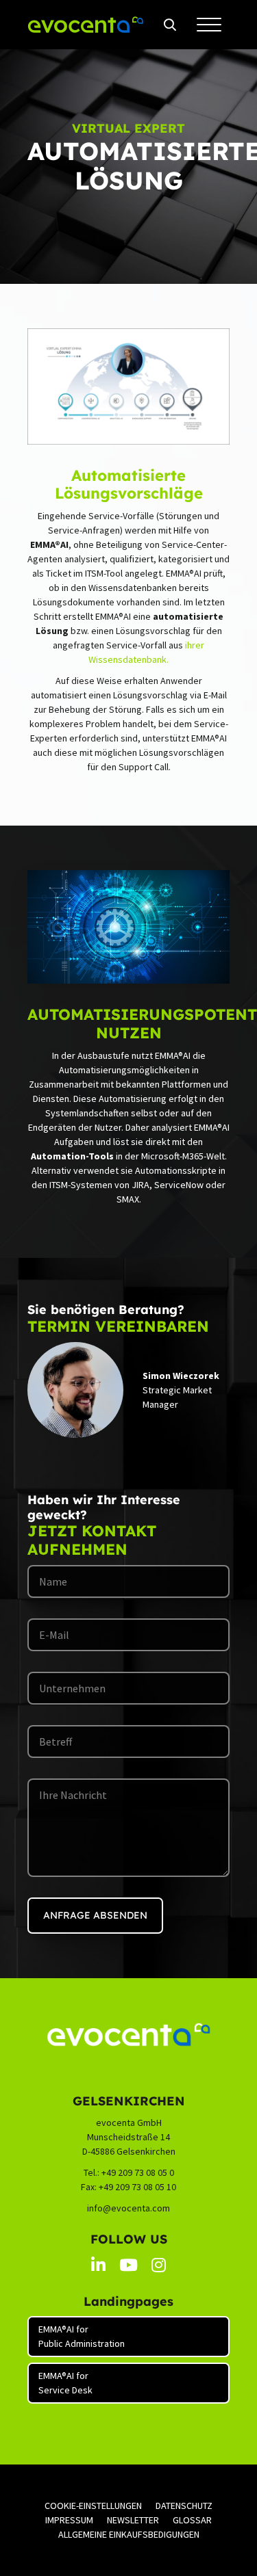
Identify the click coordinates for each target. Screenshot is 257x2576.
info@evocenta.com (128, 2208)
